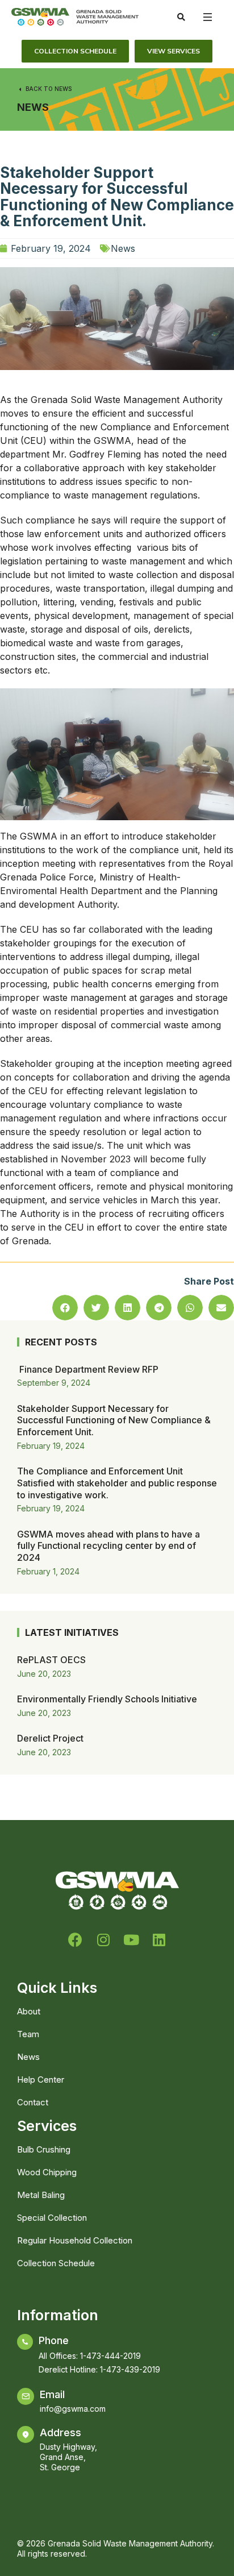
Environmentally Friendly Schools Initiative (107, 1699)
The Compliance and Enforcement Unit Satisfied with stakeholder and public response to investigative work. (117, 1483)
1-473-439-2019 (130, 2369)
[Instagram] (103, 1940)
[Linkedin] (159, 1940)
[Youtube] (131, 1940)
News (33, 107)
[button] (65, 1308)
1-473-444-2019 (110, 2356)
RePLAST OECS (51, 1660)
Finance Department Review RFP (88, 1369)
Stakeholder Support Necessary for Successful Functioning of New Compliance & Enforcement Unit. (114, 1420)
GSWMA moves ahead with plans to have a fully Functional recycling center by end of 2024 (108, 1546)
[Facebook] (75, 1940)
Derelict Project (50, 1738)
